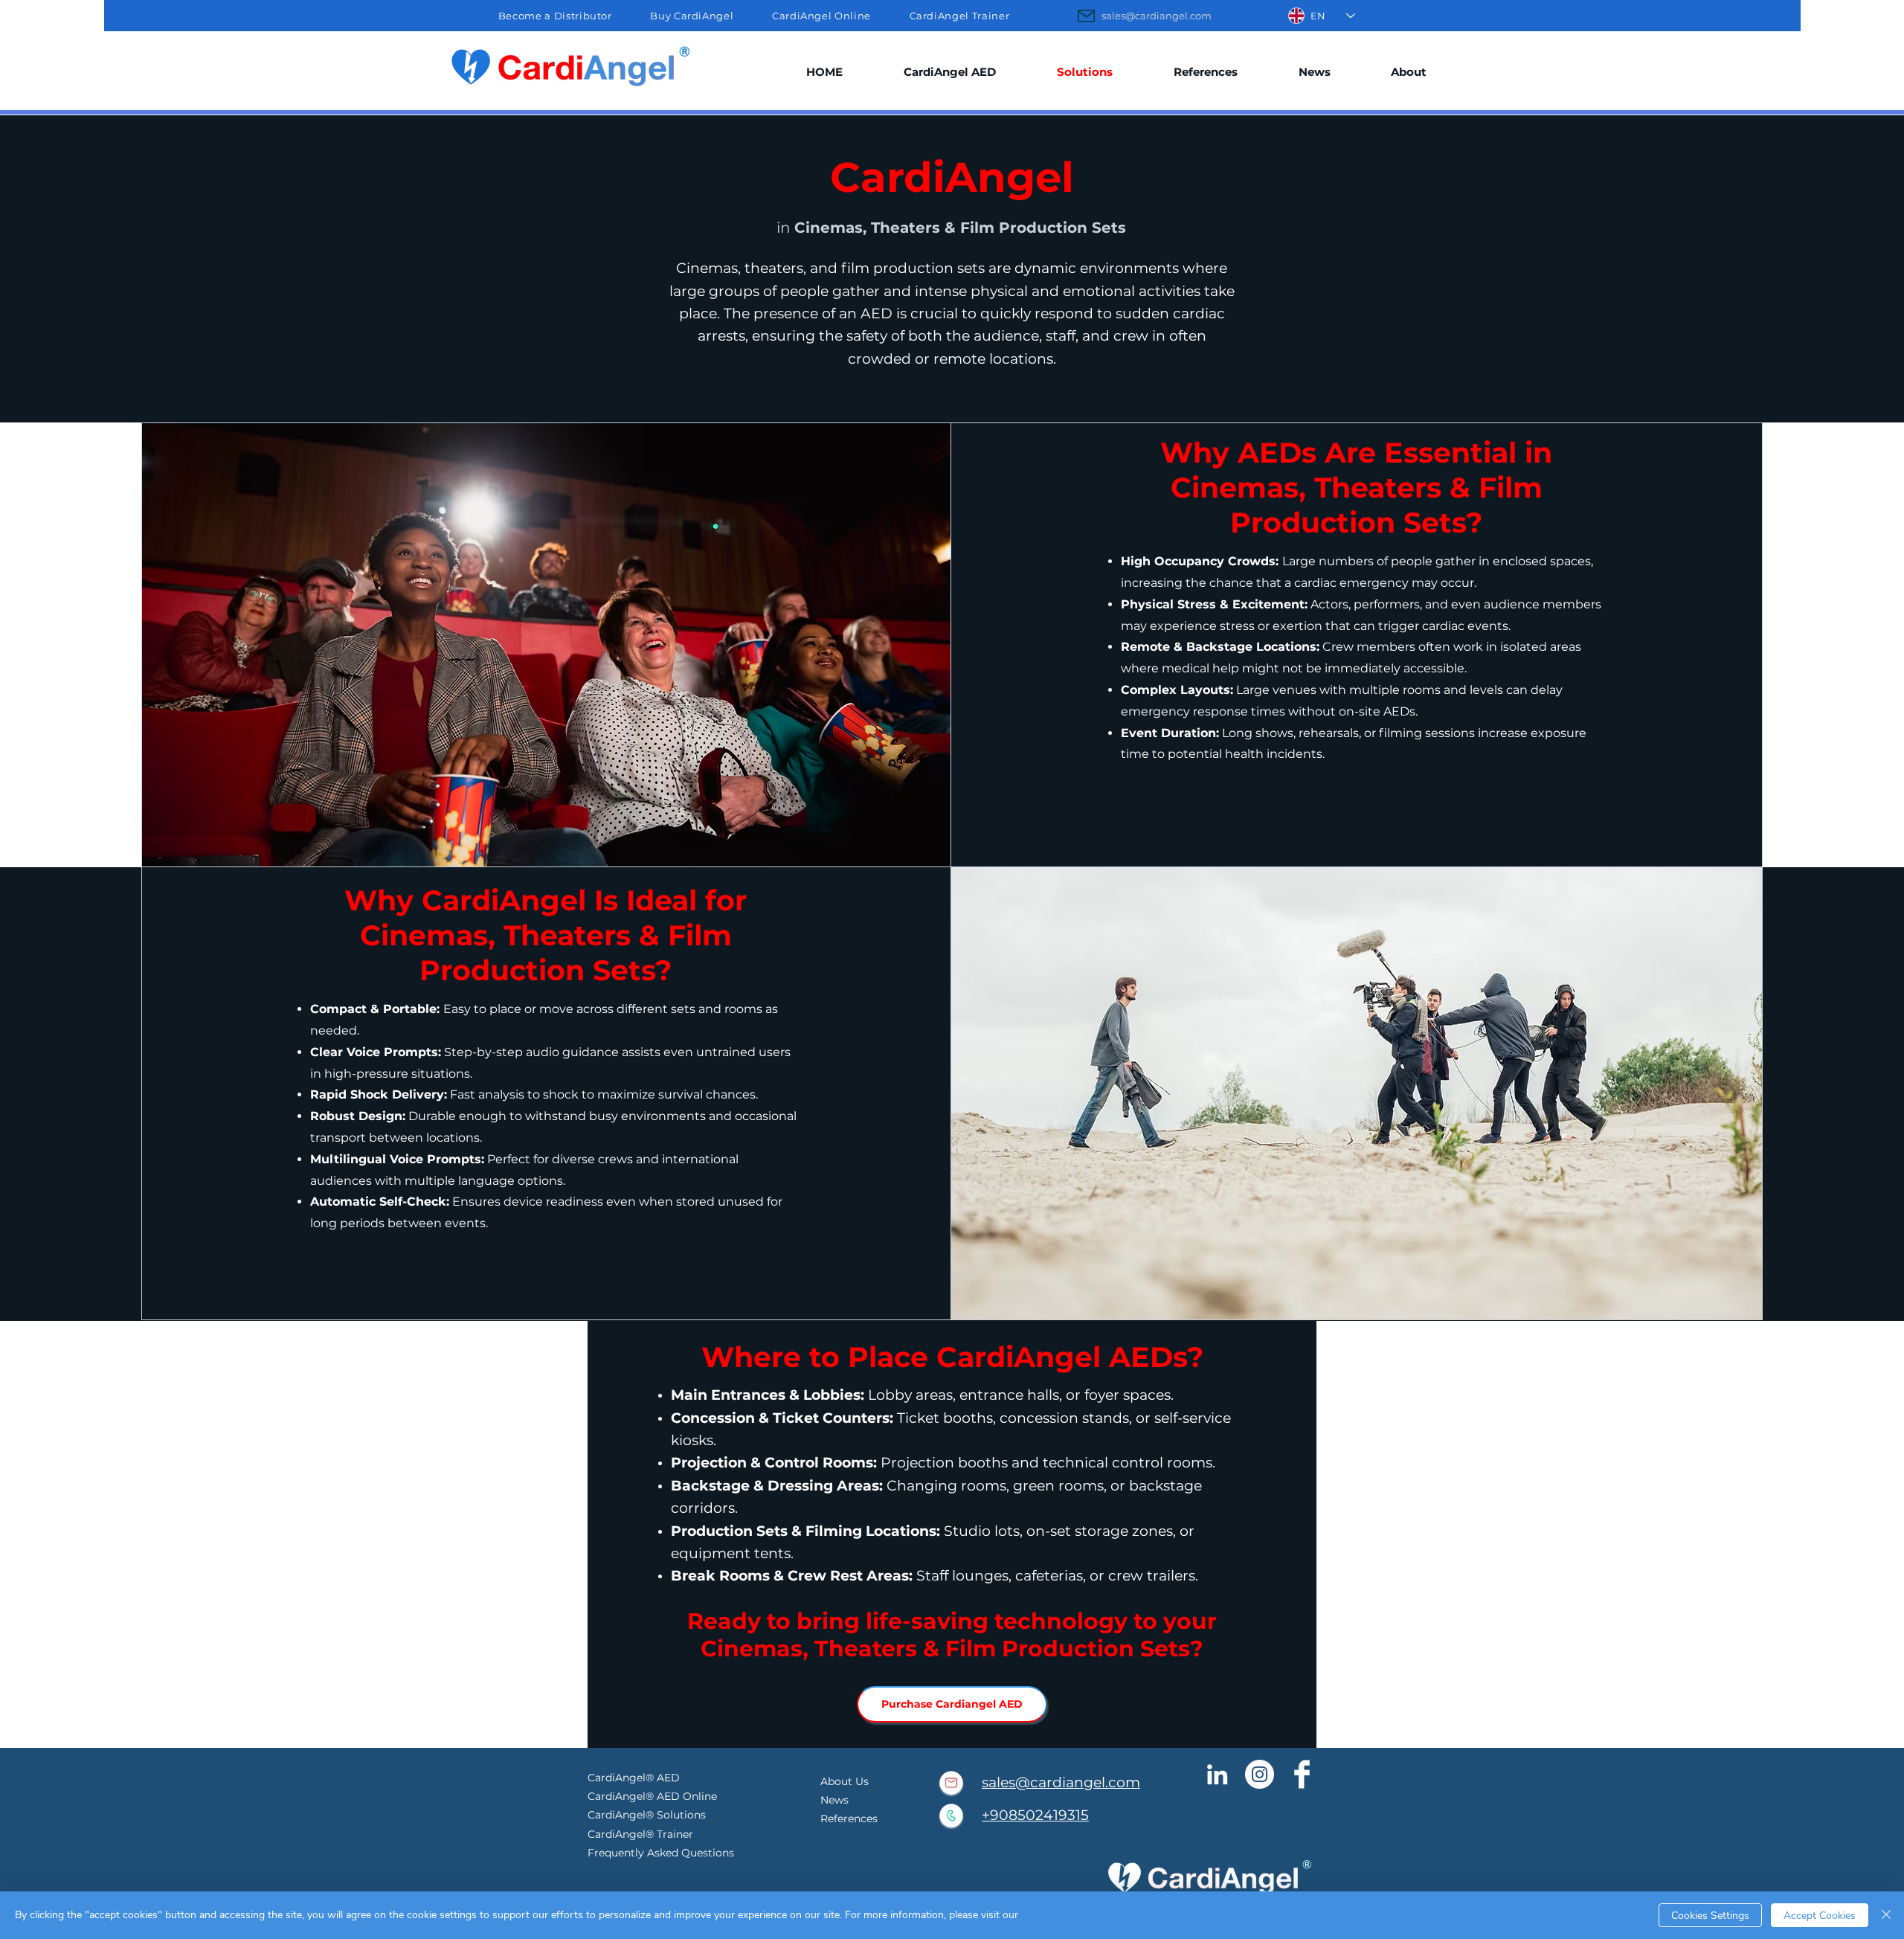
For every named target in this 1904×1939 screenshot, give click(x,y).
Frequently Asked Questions (661, 1853)
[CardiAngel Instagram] (1260, 1774)
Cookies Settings (1710, 1916)
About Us (845, 1781)
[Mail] (1086, 16)
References (849, 1819)
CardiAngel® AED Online (654, 1796)
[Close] (1886, 1915)
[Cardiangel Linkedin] (1217, 1774)
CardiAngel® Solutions (647, 1815)
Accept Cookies (1820, 1916)
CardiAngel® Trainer (640, 1834)
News (834, 1800)
